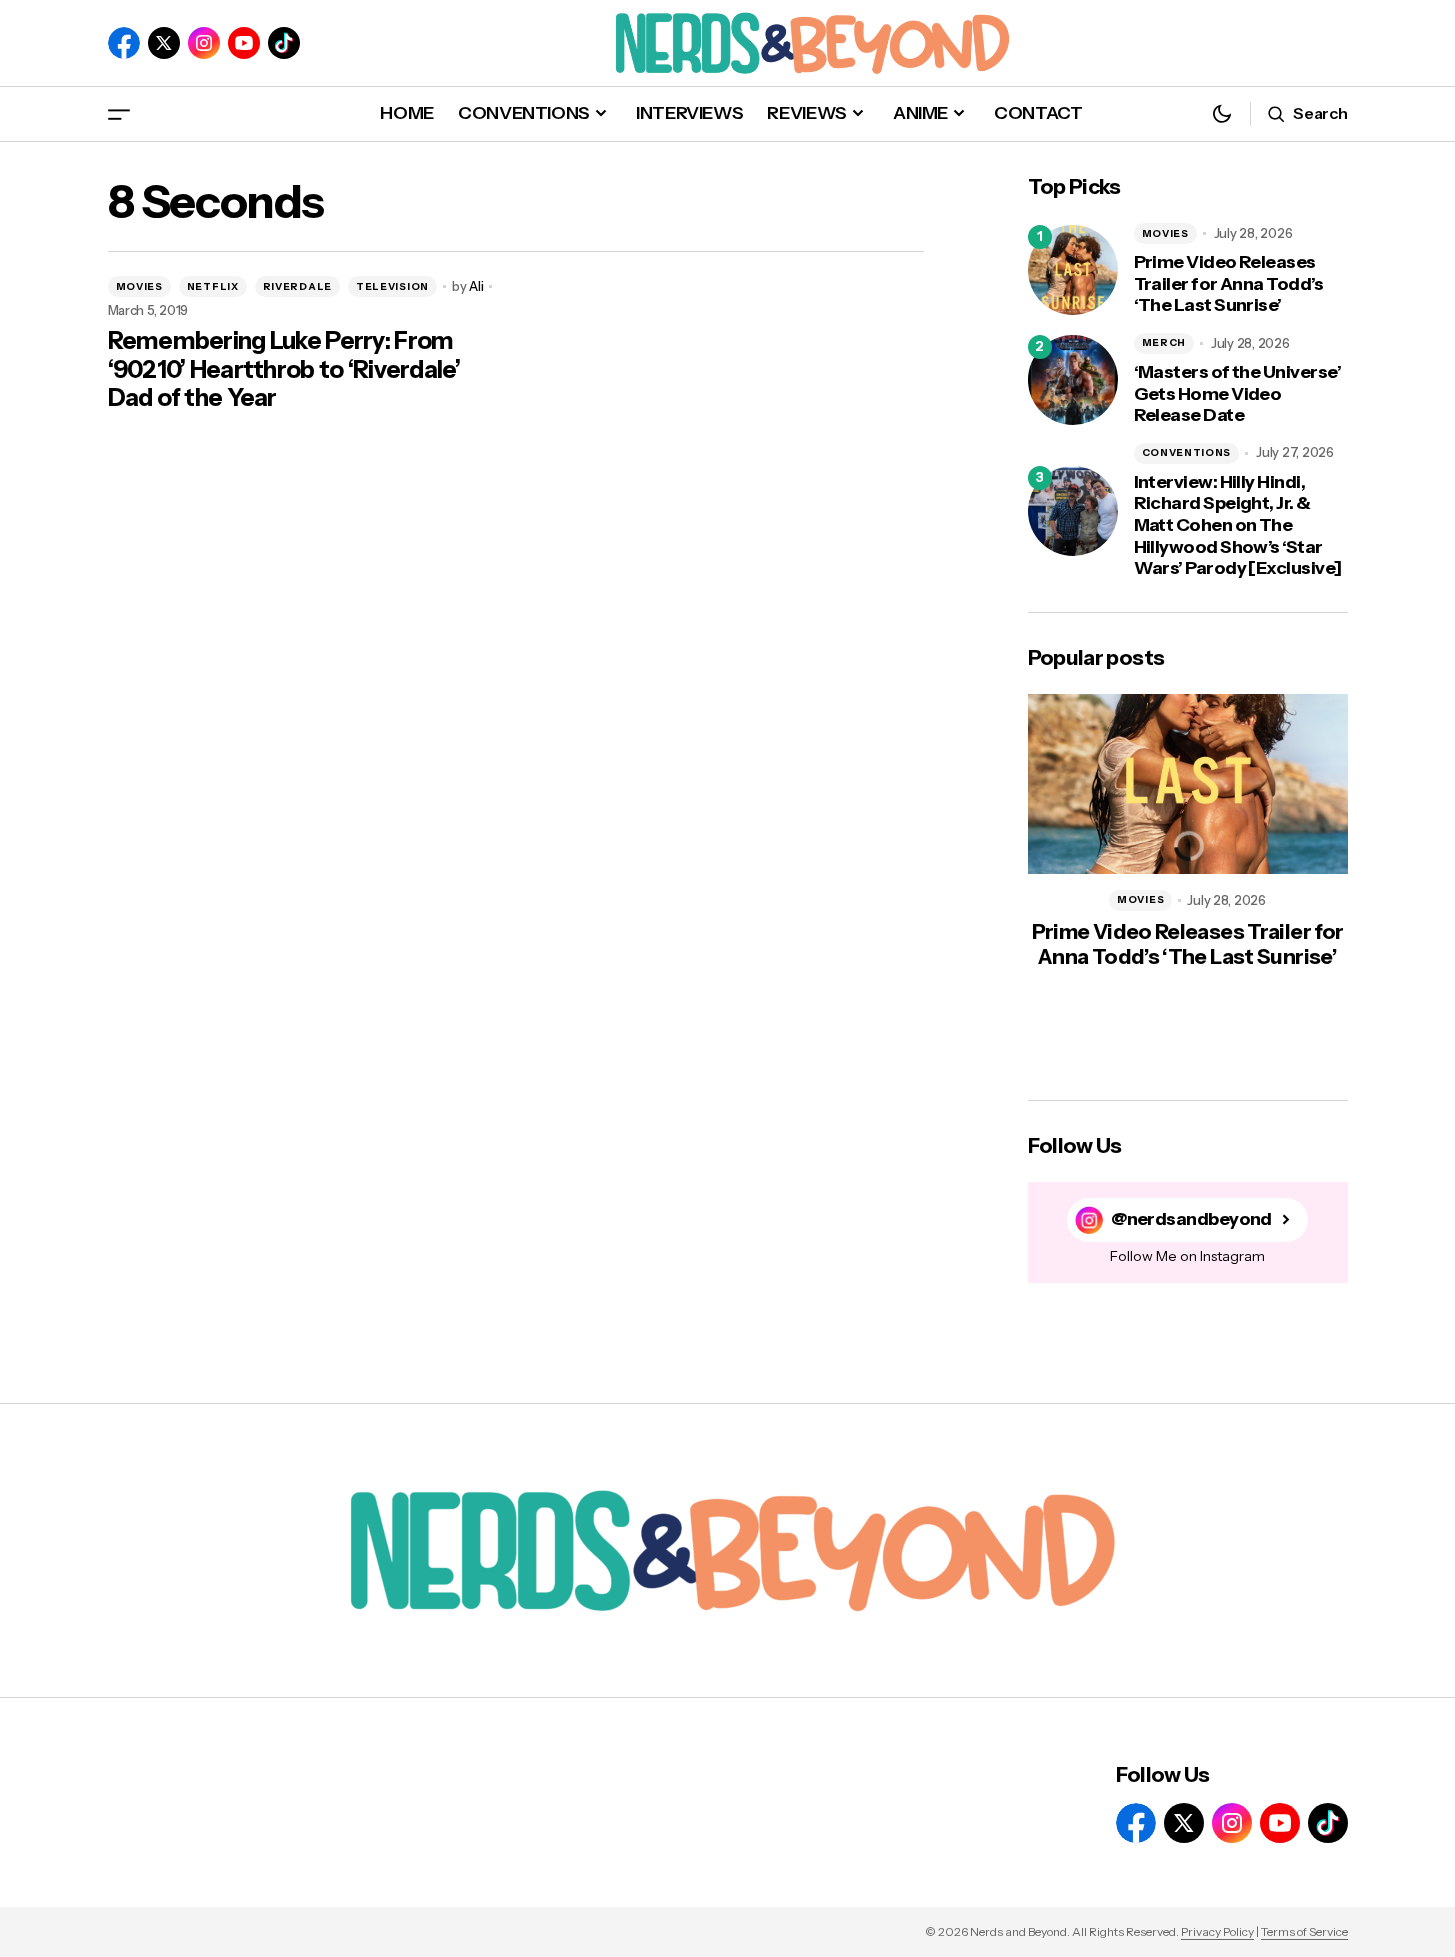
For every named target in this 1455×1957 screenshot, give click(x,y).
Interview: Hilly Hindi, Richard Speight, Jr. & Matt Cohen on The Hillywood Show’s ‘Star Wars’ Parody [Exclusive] (1238, 525)
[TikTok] (284, 43)
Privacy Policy (1217, 1931)
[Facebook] (124, 43)
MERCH (1164, 342)
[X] (164, 43)
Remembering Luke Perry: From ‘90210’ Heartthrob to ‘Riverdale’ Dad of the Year (284, 370)
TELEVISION (392, 286)
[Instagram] (204, 43)
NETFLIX (213, 286)
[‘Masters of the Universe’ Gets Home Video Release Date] (1073, 380)
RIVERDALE (297, 286)
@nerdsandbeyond (1191, 1219)
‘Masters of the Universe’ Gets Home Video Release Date (1238, 394)
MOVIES (139, 286)
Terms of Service (1304, 1931)
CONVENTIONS (1187, 452)
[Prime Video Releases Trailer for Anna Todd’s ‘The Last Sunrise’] (1073, 270)
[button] (119, 113)
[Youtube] (244, 43)
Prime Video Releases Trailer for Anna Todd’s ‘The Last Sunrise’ (1229, 284)
